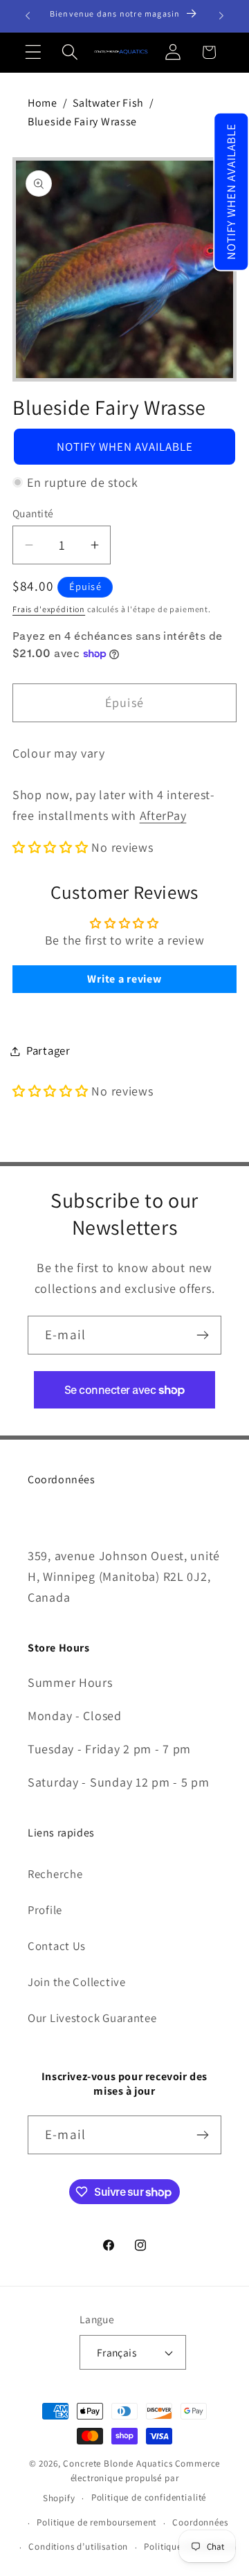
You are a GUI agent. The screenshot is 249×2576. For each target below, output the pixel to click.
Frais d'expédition (49, 609)
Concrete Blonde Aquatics (118, 2463)
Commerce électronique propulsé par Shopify (131, 2481)
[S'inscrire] (202, 1335)
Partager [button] (48, 1050)
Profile (45, 1910)
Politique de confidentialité (149, 2497)
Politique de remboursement (96, 2522)
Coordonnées (200, 2522)
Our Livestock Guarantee (92, 2018)
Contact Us (57, 1946)
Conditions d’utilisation (78, 2547)
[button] (231, 192)
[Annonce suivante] (221, 16)
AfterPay (163, 815)
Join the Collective (77, 1982)
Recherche (55, 1874)
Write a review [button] (124, 979)
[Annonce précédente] (28, 16)
